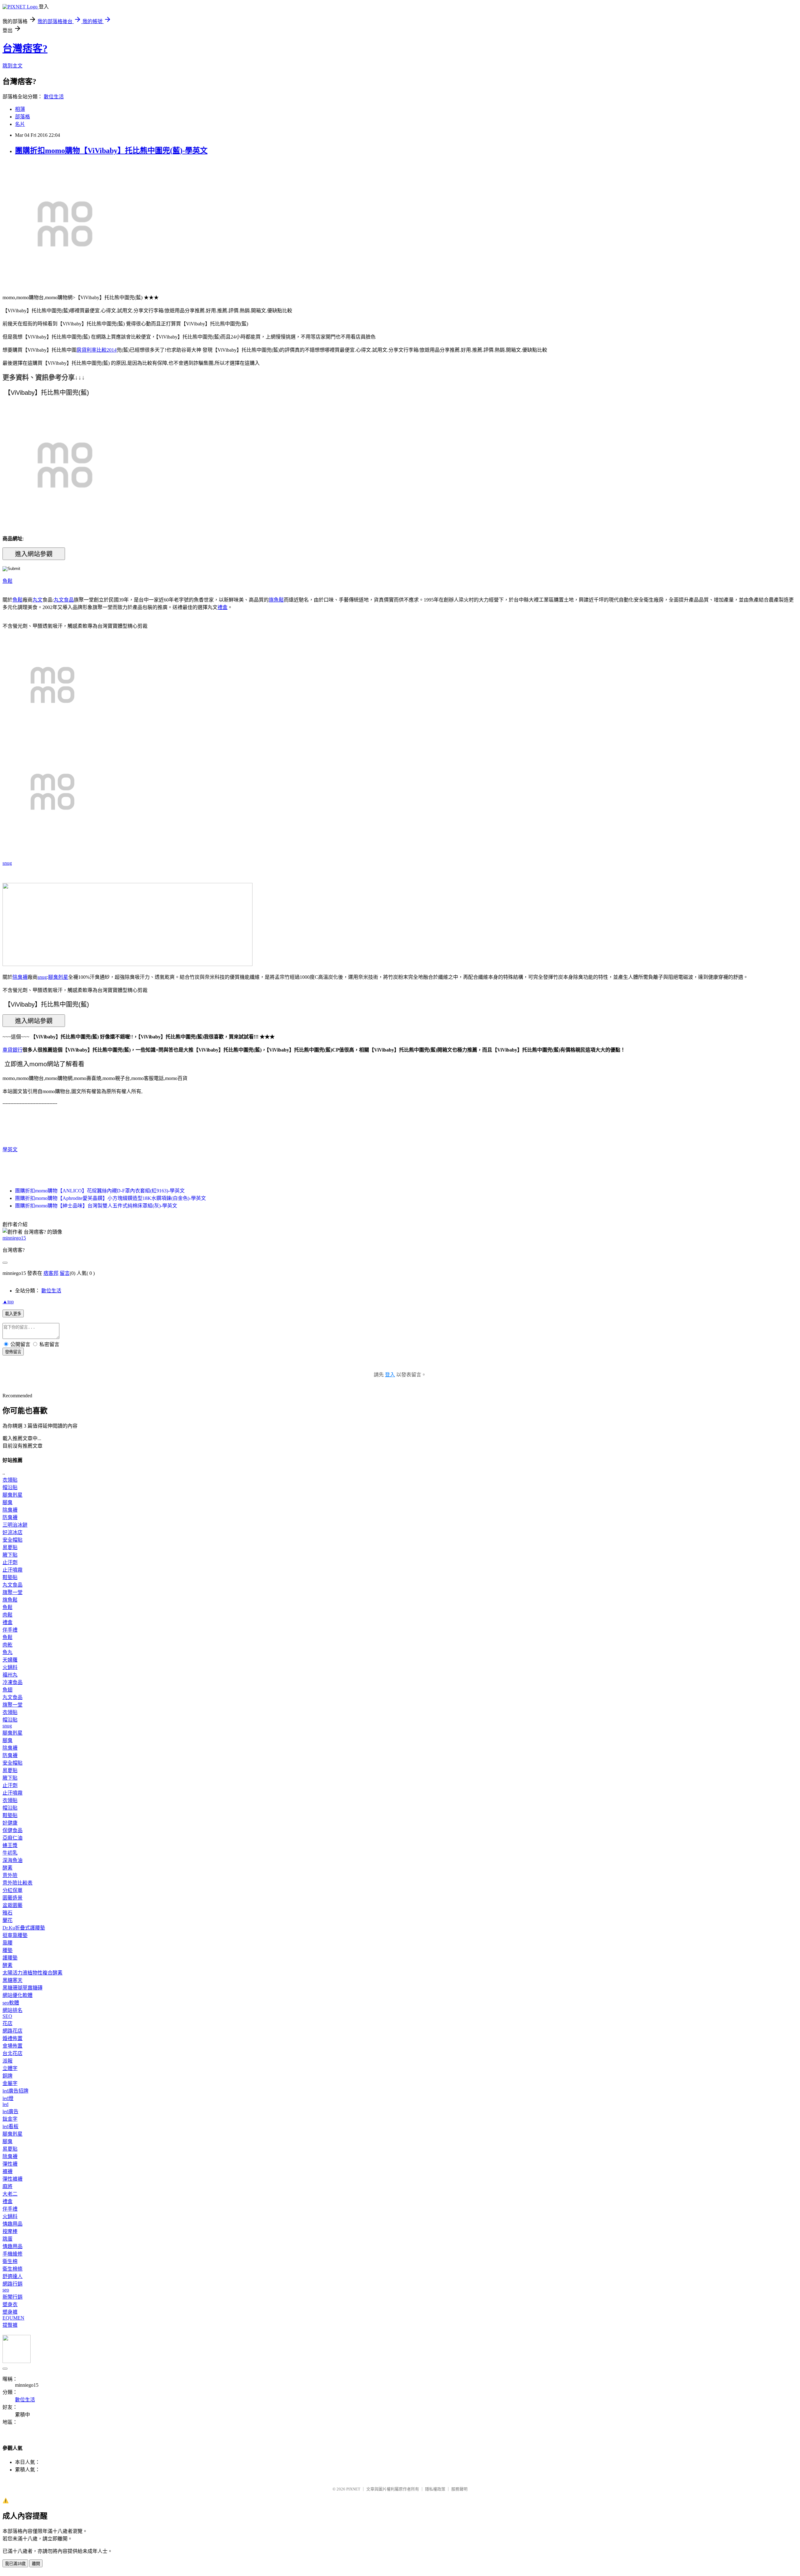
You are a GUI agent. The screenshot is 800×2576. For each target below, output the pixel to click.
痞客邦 (51, 1273)
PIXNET (353, 2489)
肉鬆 (7, 1615)
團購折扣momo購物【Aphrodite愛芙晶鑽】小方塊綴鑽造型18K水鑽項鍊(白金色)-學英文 (110, 1198)
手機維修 (12, 2254)
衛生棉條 (12, 2269)
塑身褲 (10, 2312)
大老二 (10, 2194)
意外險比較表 (17, 1883)
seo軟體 (11, 2003)
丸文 (37, 600)
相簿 (20, 109)
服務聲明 (459, 2489)
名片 (20, 124)
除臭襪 (20, 977)
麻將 (7, 2186)
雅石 (7, 1913)
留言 (65, 1273)
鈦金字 (10, 2119)
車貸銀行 (12, 1050)
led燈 (8, 2098)
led (5, 2104)
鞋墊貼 (10, 1577)
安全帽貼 (12, 1540)
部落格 (22, 117)
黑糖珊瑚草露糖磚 (22, 1988)
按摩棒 (10, 2231)
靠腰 (7, 1943)
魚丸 (7, 1652)
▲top (8, 1302)
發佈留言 (13, 1352)
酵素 (7, 1868)
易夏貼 (10, 1547)
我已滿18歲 (15, 2564)
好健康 (10, 1823)
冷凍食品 (12, 1682)
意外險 (10, 1875)
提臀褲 (10, 2325)
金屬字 (10, 2083)
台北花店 (12, 2053)
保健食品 (12, 1830)
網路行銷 (12, 2284)
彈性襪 (10, 2164)
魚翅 (7, 1690)
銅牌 (7, 2076)
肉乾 (7, 1645)
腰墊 (7, 1950)
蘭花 (7, 1920)
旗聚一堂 (12, 1592)
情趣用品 (12, 2224)
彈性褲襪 (12, 2179)
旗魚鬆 (276, 600)
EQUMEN (13, 2318)
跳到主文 (12, 66)
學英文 (10, 1149)
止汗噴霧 (12, 1570)
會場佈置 (12, 2046)
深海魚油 (12, 1860)
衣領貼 (10, 1480)
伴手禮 (10, 1630)
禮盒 (222, 607)
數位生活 (54, 97)
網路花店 (12, 2031)
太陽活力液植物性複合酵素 (32, 1973)
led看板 (10, 2126)
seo (6, 2290)
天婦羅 (10, 1660)
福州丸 (10, 1675)
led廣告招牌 (15, 2091)
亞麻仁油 (12, 1838)
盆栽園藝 (12, 1905)
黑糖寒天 (12, 1980)
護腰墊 (10, 1958)
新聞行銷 (12, 2297)
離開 (36, 2564)
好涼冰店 (12, 1532)
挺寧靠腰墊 (15, 1935)
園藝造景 (12, 1898)
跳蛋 (7, 2239)
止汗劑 (10, 1562)
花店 (7, 2023)
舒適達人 (12, 2276)
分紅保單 (12, 1890)
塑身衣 (10, 2304)
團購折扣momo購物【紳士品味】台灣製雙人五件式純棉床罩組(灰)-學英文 (96, 1206)
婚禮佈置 (12, 2038)
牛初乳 (10, 1853)
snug (7, 863)
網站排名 (12, 2010)
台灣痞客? (25, 48)
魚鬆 (7, 581)
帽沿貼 (10, 1487)
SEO (7, 2016)
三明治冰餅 (15, 1525)
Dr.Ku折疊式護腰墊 (24, 1928)
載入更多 (13, 1314)
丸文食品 (64, 600)
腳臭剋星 (58, 977)
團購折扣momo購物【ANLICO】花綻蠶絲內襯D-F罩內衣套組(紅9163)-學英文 (100, 1191)
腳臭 (7, 1502)
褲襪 (7, 2171)
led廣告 (10, 2111)
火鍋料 (10, 1667)
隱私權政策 (435, 2489)
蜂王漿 (10, 1845)
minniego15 (14, 1238)
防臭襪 (10, 1517)
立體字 (10, 2068)
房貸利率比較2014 (97, 350)
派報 (7, 2061)
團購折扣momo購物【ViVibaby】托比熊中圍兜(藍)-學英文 (111, 151)
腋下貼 (10, 1555)
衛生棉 (10, 2261)
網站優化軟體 (17, 1995)
